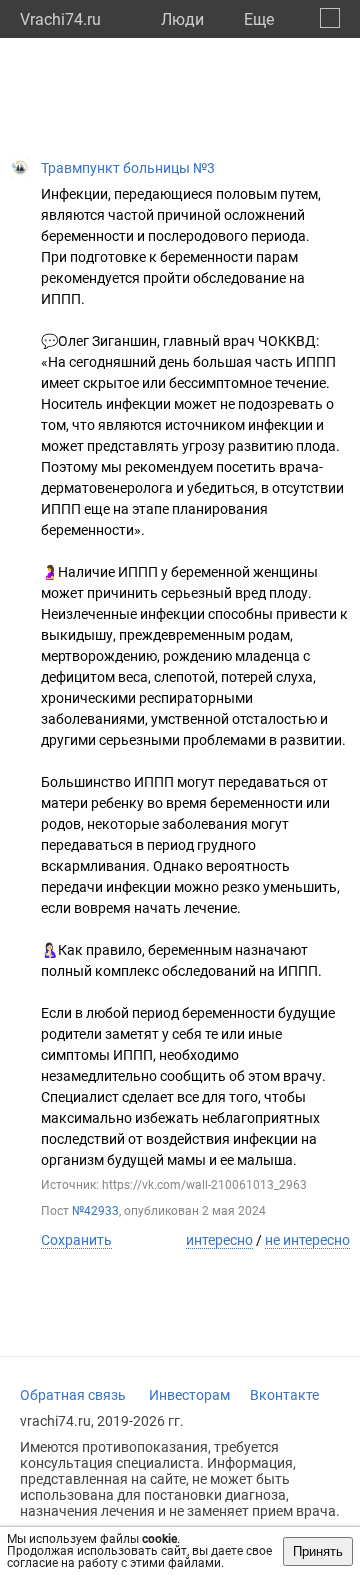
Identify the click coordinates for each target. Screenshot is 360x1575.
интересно (219, 1240)
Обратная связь (73, 1395)
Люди (182, 19)
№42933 (95, 1211)
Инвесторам (189, 1395)
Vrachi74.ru (60, 19)
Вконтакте (284, 1395)
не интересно (307, 1240)
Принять (318, 1551)
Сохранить (76, 1240)
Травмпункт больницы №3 (128, 168)
